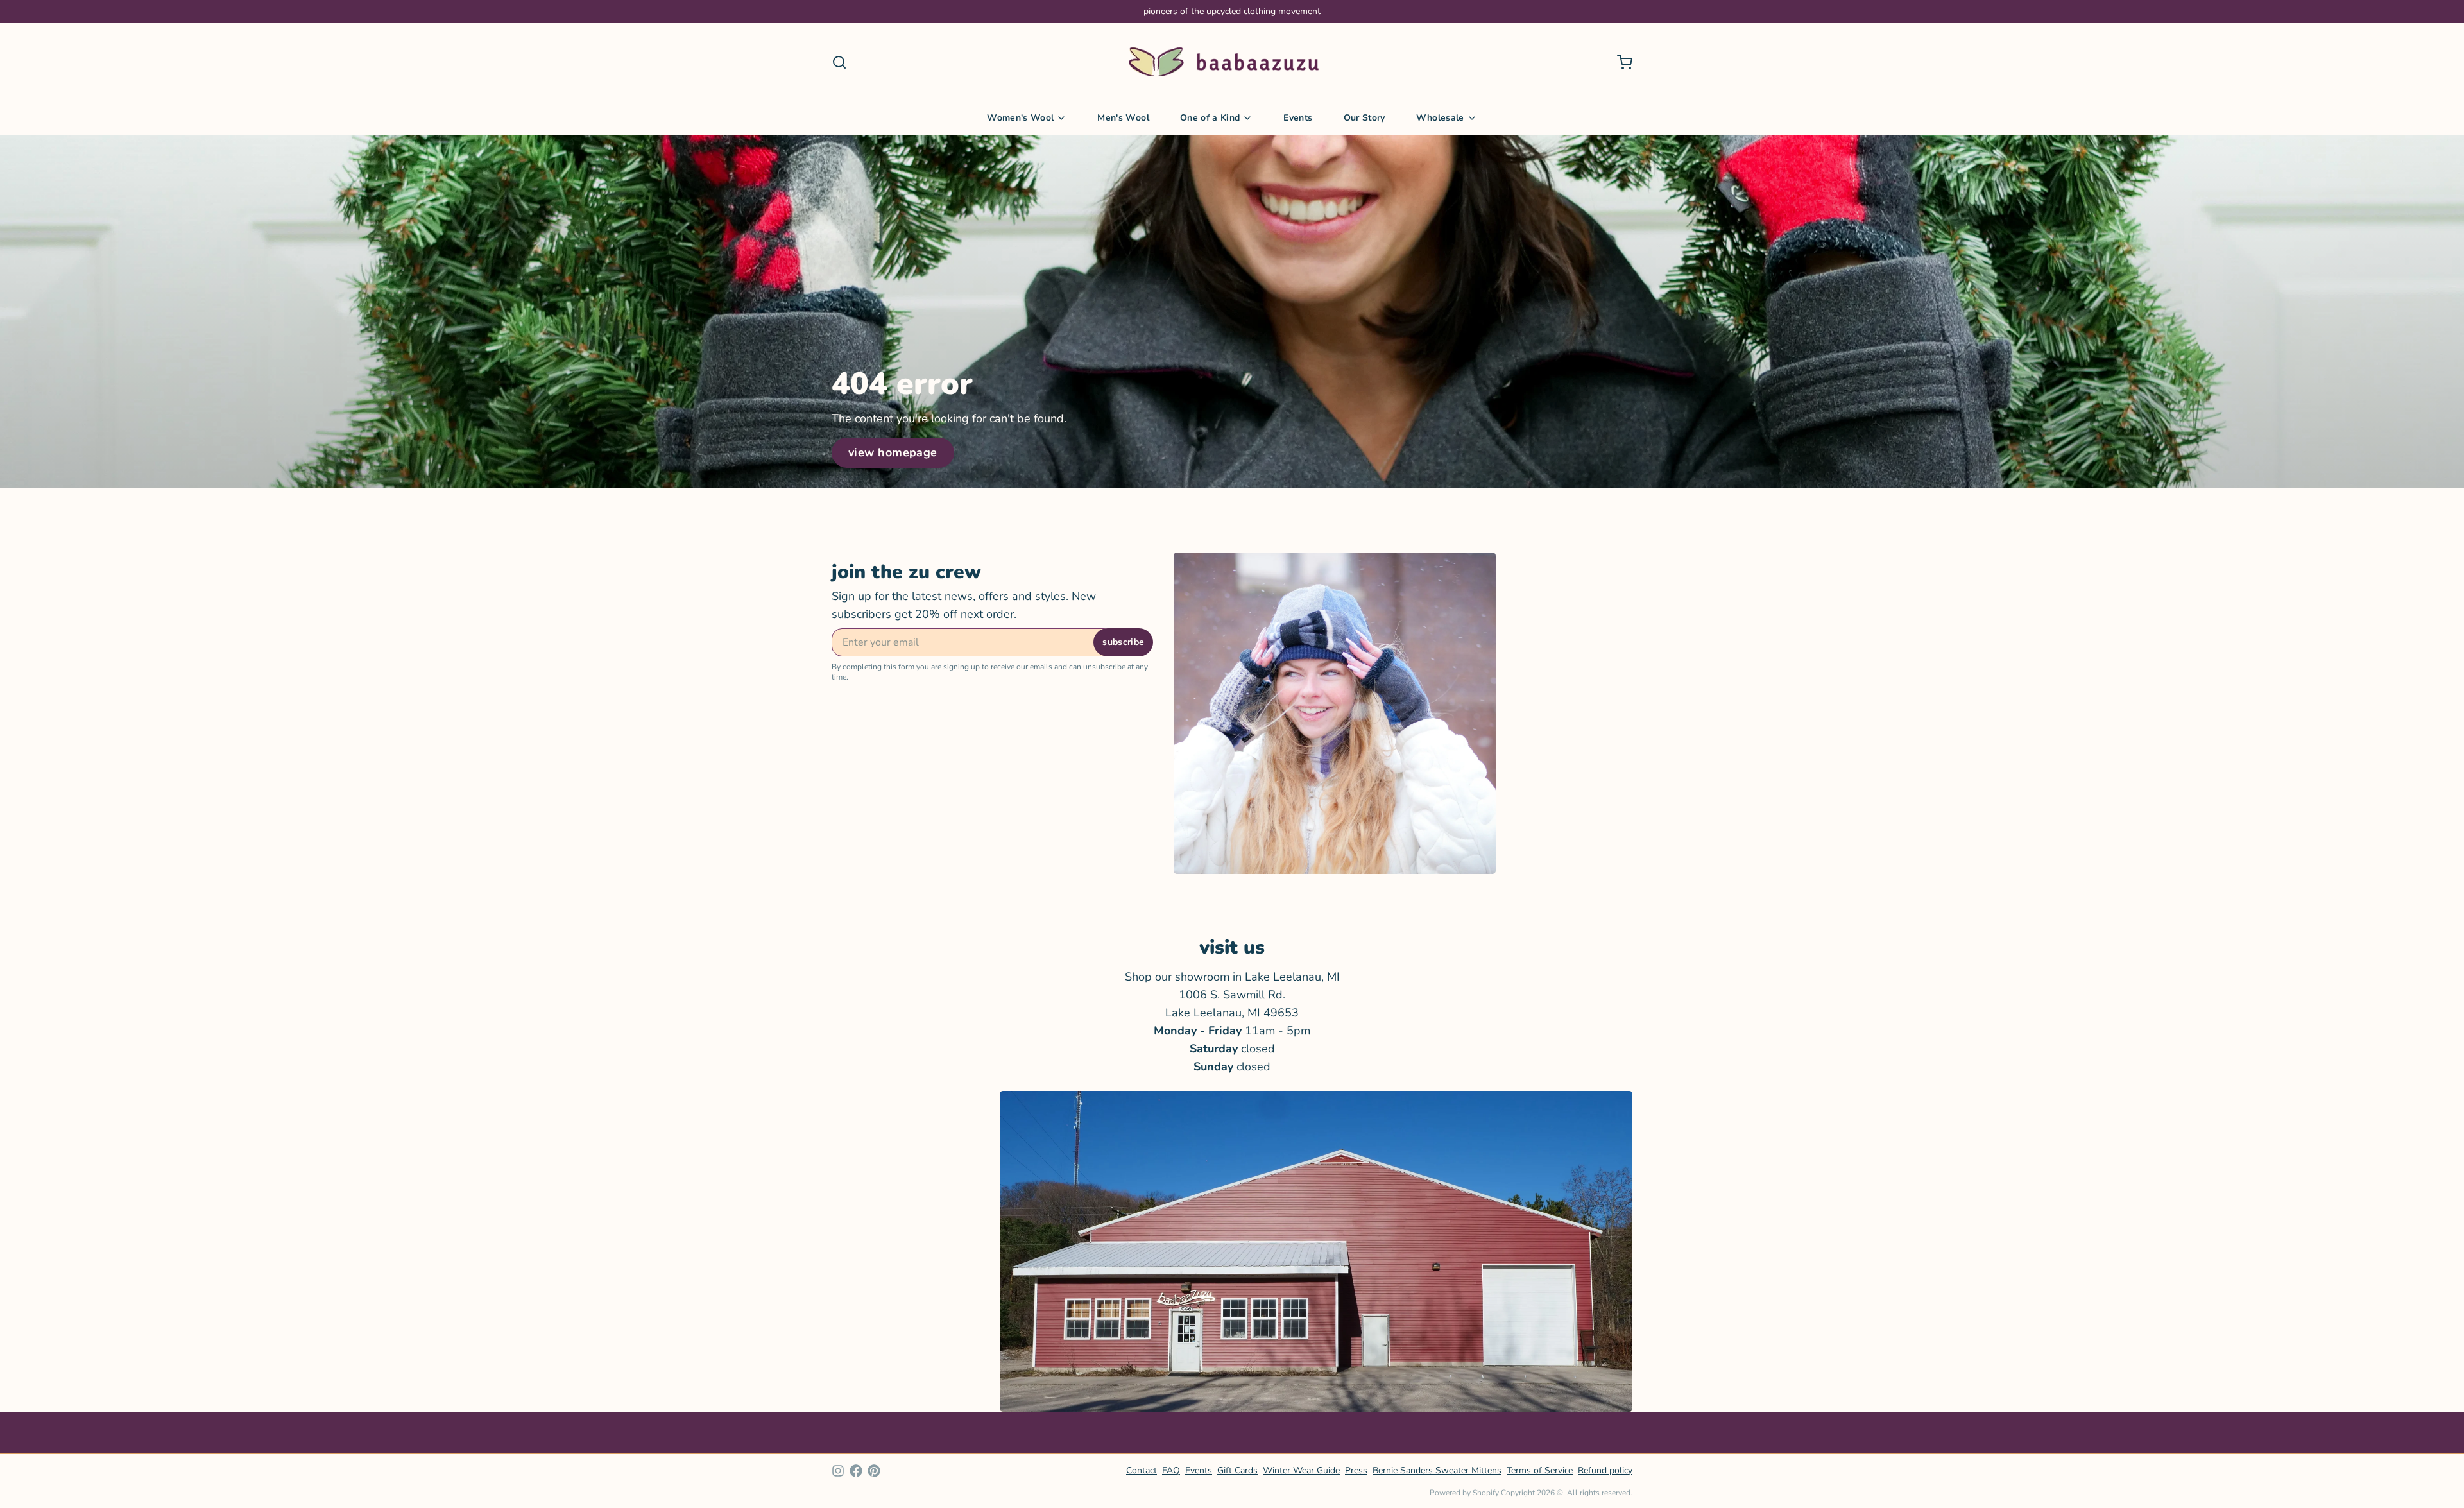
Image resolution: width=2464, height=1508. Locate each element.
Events (1298, 118)
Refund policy (1605, 1470)
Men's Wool (1123, 118)
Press (1356, 1470)
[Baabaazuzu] (1224, 62)
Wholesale (1440, 118)
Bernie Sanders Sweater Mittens (1437, 1470)
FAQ (1171, 1470)
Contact (1142, 1470)
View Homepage (893, 452)
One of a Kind (1210, 118)
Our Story (1365, 118)
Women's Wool (1020, 118)
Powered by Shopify (1464, 1493)
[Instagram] (838, 1471)
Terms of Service (1540, 1470)
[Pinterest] (874, 1471)
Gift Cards (1237, 1470)
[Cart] (1620, 62)
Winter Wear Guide (1301, 1470)
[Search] (839, 62)
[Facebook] (856, 1471)
